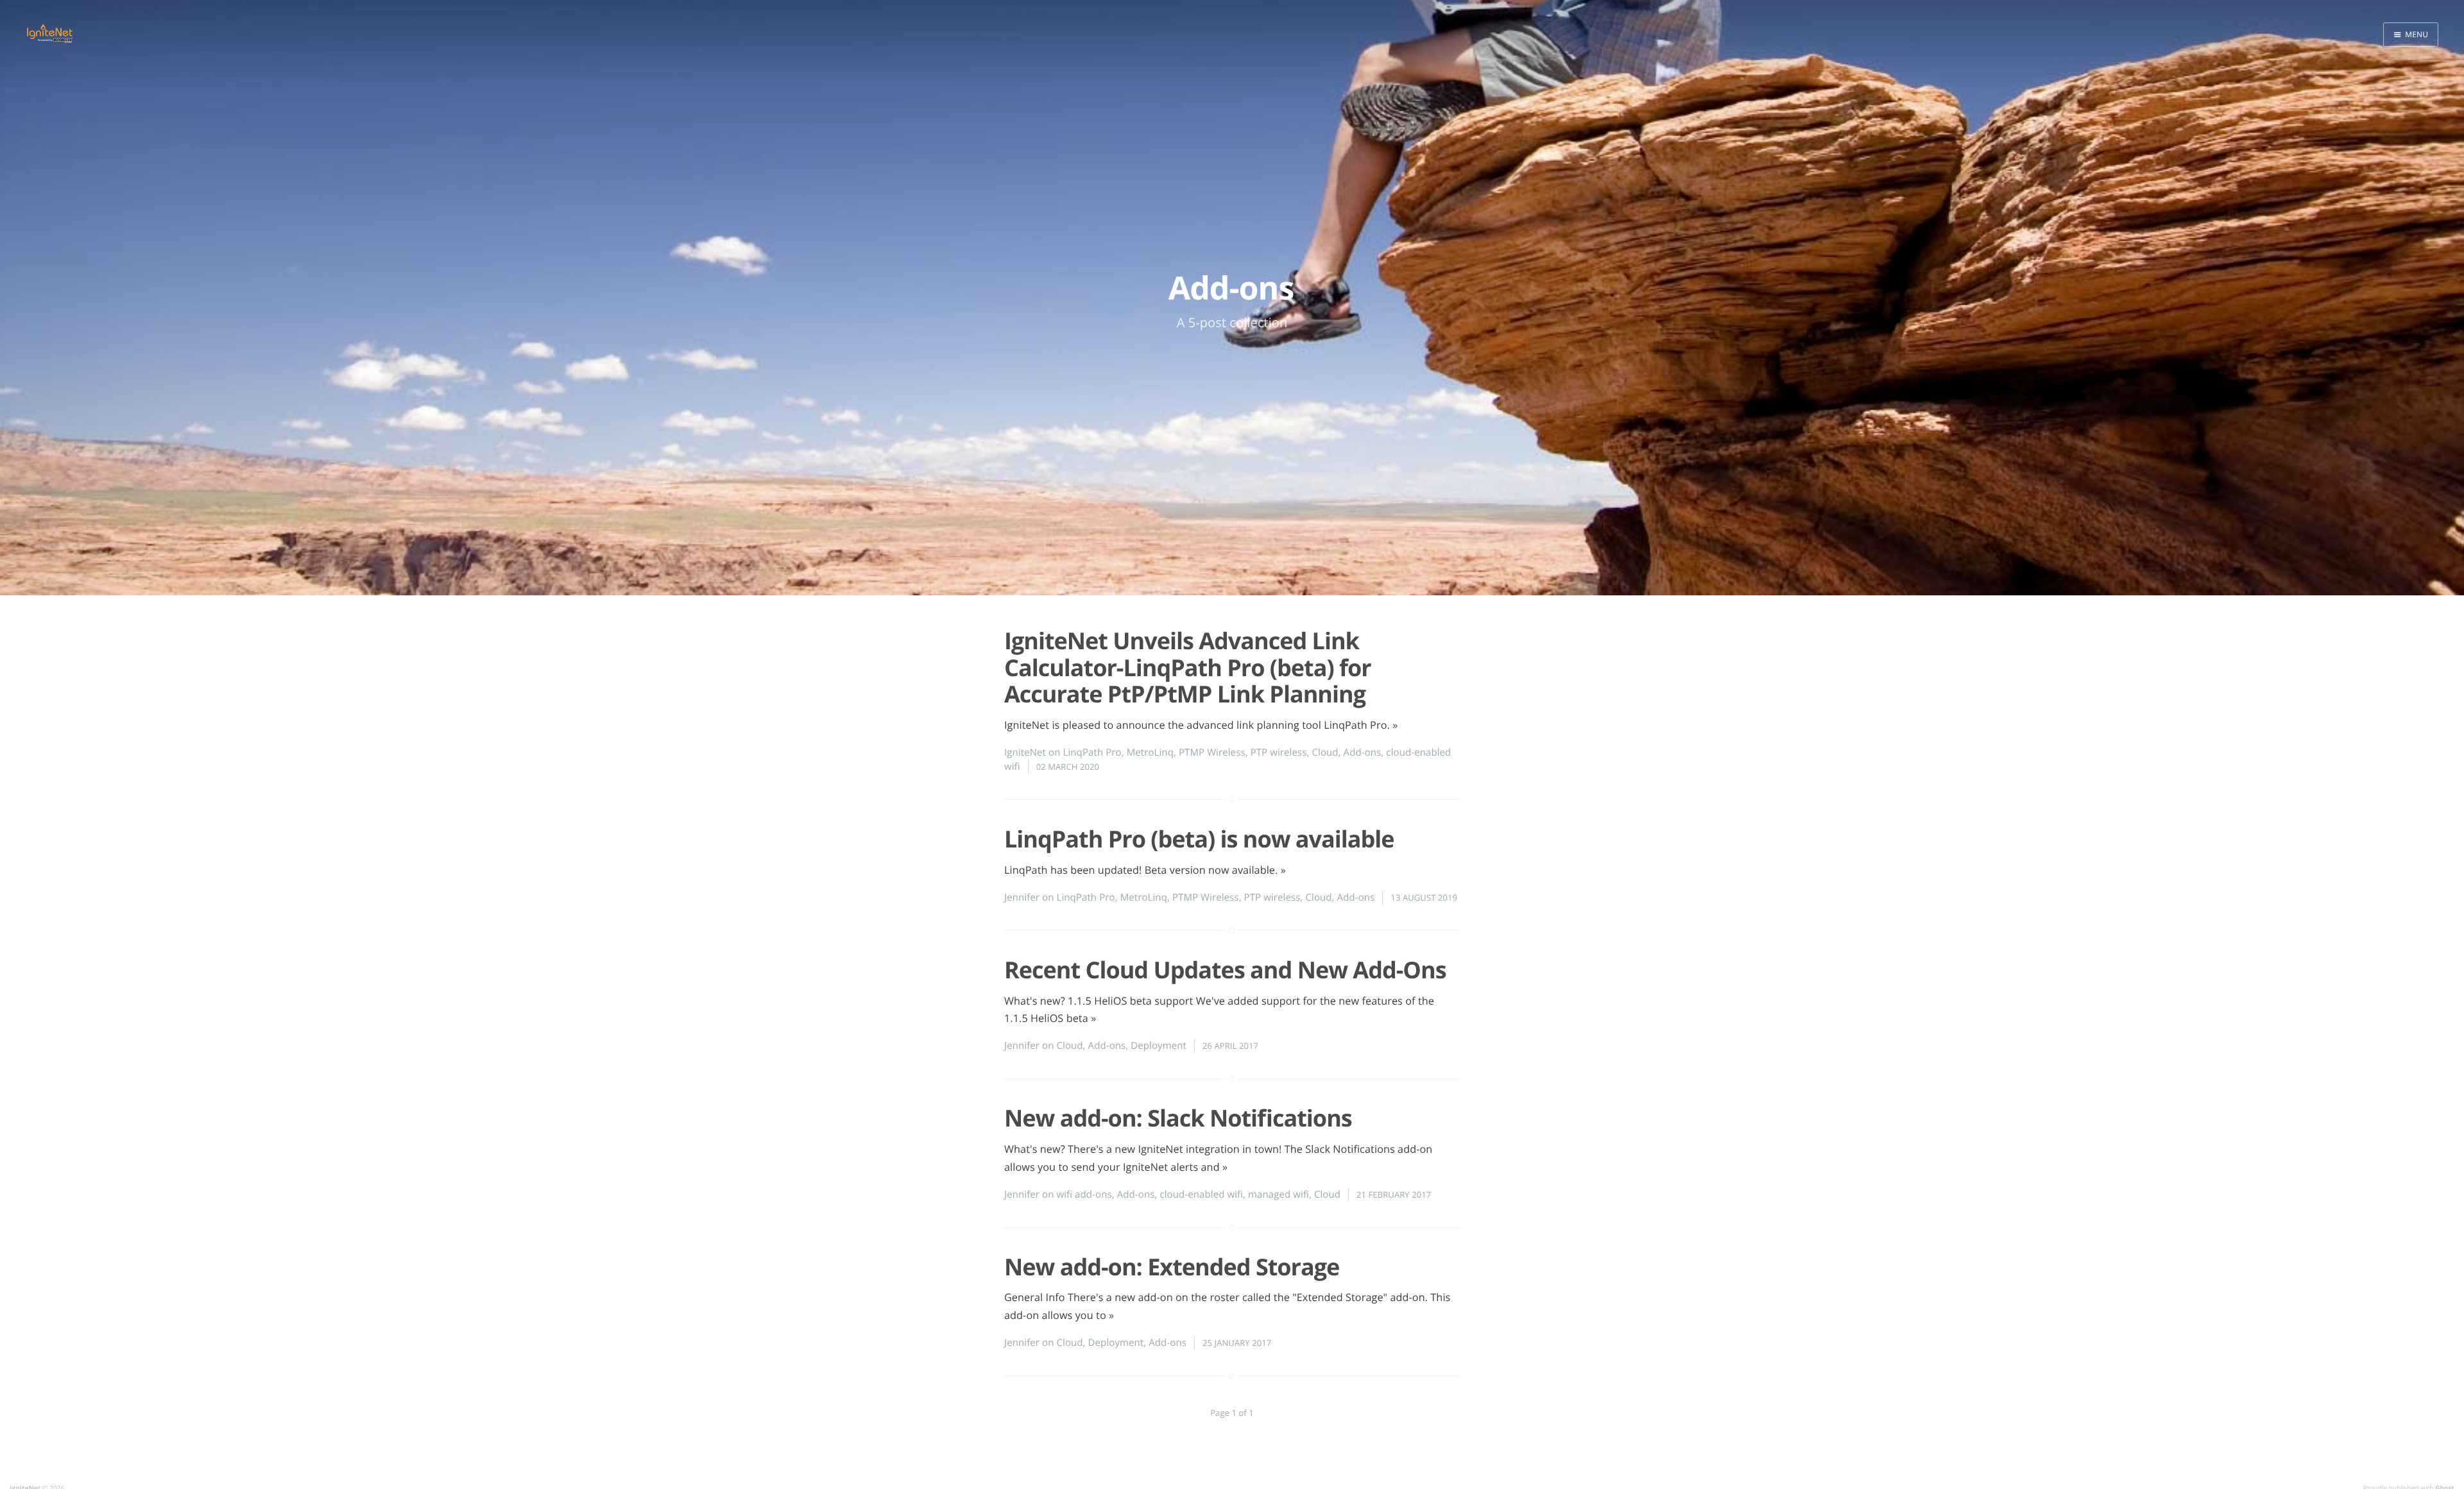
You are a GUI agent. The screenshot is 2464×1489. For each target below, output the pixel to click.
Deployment (1159, 1046)
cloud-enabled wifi (1201, 1195)
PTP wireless (1279, 753)
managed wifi (1279, 1195)
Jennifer (1022, 898)
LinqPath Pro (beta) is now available (1199, 839)
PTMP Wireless (1212, 753)
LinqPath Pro (1092, 753)
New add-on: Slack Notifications (1178, 1118)
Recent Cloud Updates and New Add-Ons (1225, 970)
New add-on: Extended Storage (1172, 1267)
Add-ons (1363, 753)
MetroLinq (1150, 753)
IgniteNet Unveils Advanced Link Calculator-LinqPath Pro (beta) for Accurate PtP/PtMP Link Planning (1188, 667)
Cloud (1325, 753)
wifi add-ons (1084, 1195)
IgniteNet (1025, 753)
